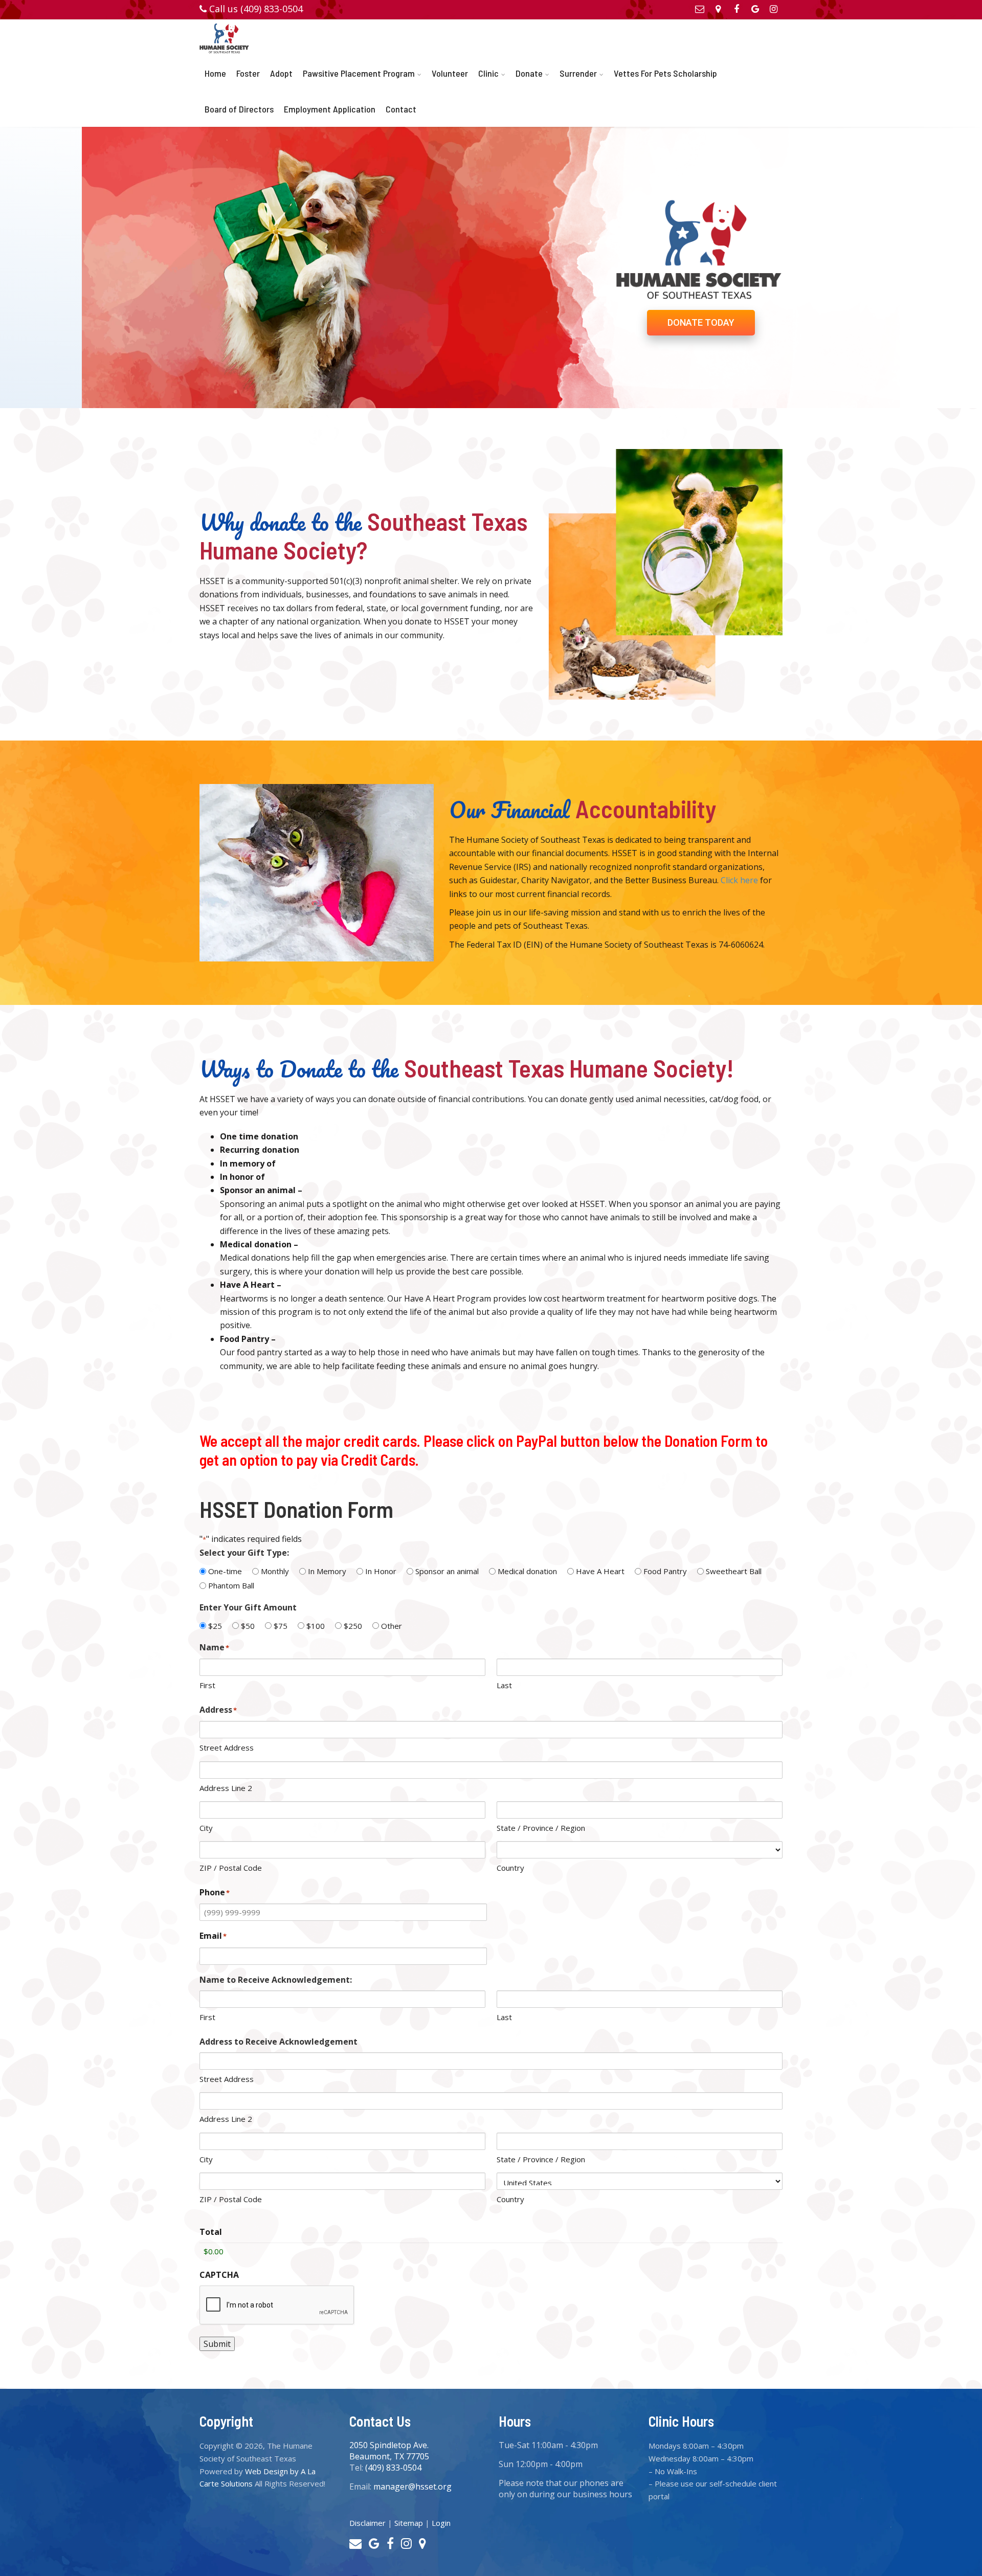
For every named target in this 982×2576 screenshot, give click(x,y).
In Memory (327, 1571)
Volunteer (450, 73)
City (206, 1828)
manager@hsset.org (412, 2487)
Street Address (227, 1748)
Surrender (578, 73)
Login (441, 2523)
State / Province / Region (541, 1828)
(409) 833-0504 (393, 2468)
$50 (248, 1626)
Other (392, 1626)
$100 (316, 1626)
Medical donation (527, 1571)
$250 (353, 1626)
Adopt (281, 73)
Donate (529, 73)
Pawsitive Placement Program (359, 73)
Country (510, 1868)
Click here (739, 880)
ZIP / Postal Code (231, 1868)
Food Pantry (665, 1571)
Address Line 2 (226, 1788)
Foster (248, 73)
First (207, 1685)
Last (504, 1685)
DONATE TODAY (701, 322)
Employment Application (330, 109)
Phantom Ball (231, 1585)
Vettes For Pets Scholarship (665, 73)
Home (215, 73)
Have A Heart (600, 1571)
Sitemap (409, 2523)
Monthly (275, 1571)
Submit (217, 2344)
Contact (401, 109)
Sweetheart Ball (734, 1571)
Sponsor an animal (447, 1571)
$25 (215, 1626)
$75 (281, 1626)
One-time (225, 1571)
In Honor (381, 1571)
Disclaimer (367, 2523)
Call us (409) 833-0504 (256, 9)
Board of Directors (239, 109)
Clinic (488, 73)
